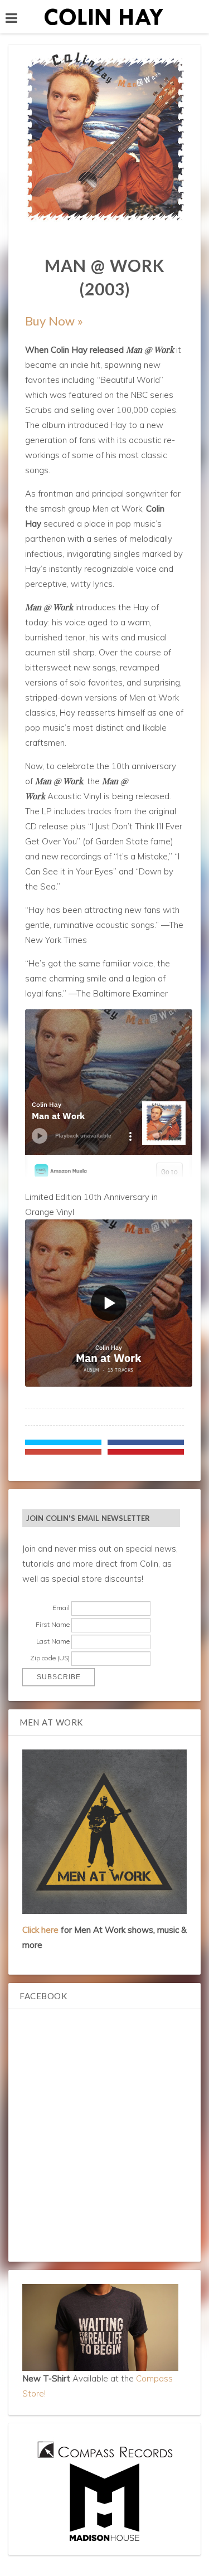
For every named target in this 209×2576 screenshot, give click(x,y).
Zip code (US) (50, 1658)
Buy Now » (54, 321)
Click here (40, 1930)
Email (61, 1608)
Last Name (53, 1641)
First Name (53, 1624)
